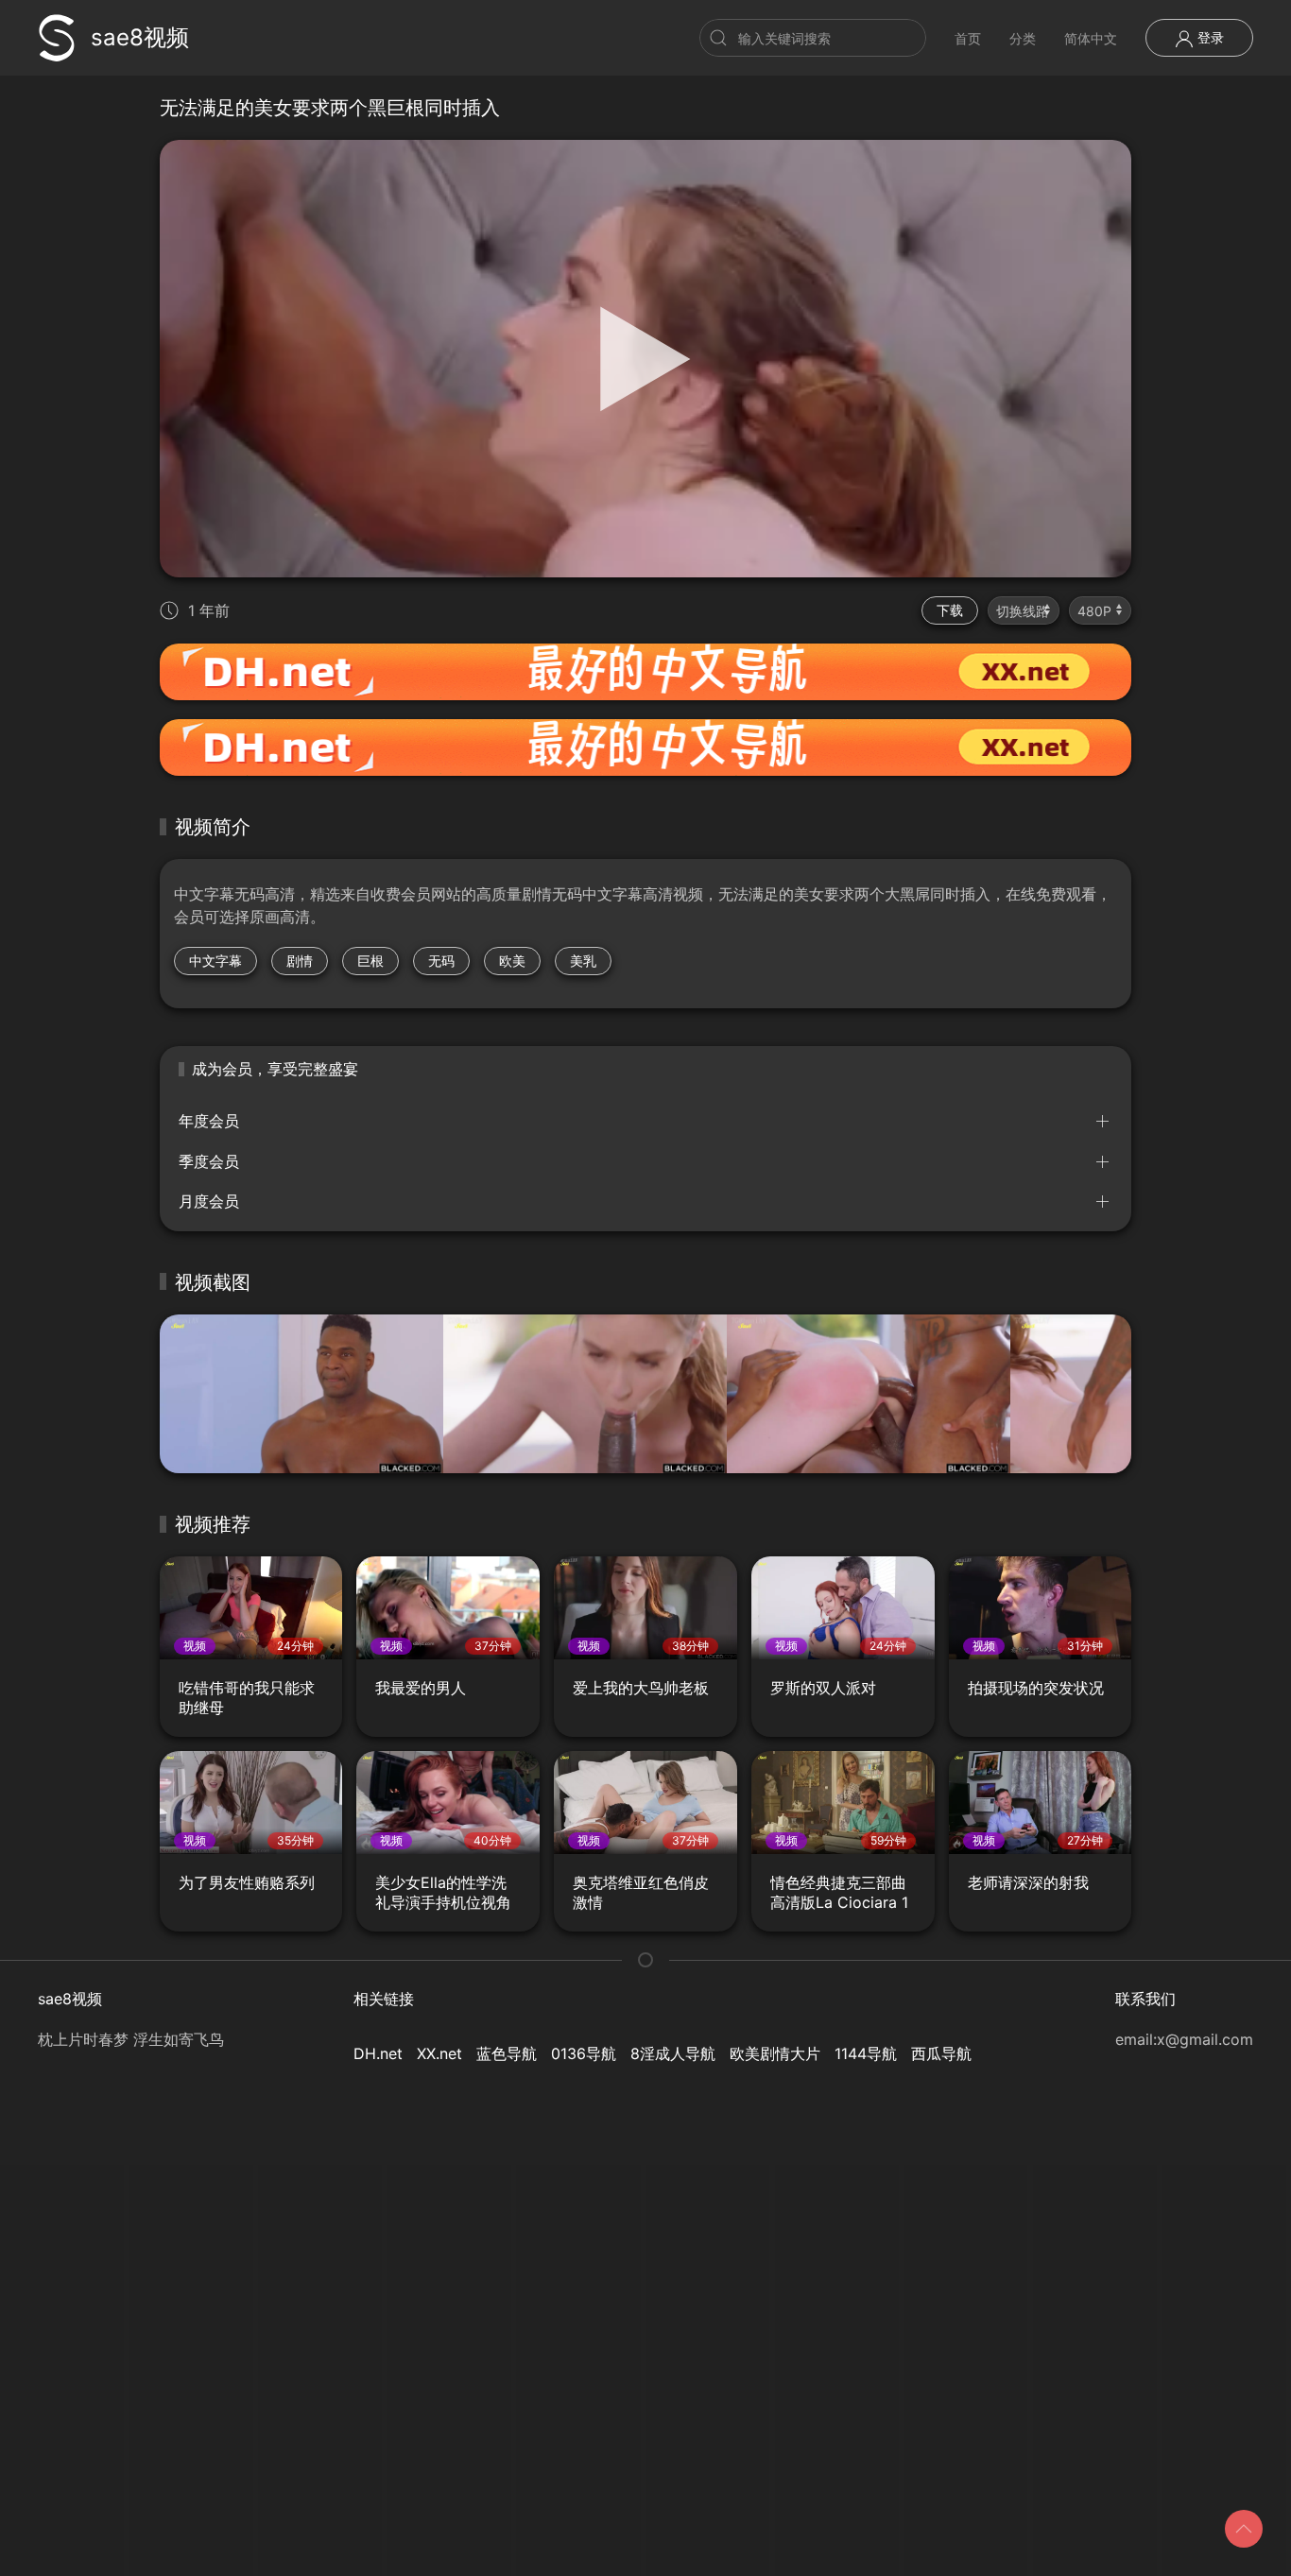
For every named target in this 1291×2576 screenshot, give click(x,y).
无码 (441, 961)
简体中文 (1091, 38)
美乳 (583, 961)
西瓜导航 (941, 2053)
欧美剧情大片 (775, 2053)
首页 (968, 38)
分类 (1023, 38)
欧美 (512, 961)
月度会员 (209, 1201)
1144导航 (866, 2053)
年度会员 (209, 1121)
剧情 (300, 961)
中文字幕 (215, 961)
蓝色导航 (507, 2053)
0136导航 (584, 2053)
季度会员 (209, 1161)
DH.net (378, 2053)
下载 (950, 610)
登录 (1209, 37)
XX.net (439, 2053)
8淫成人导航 (673, 2053)
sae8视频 (140, 37)
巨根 (370, 961)
